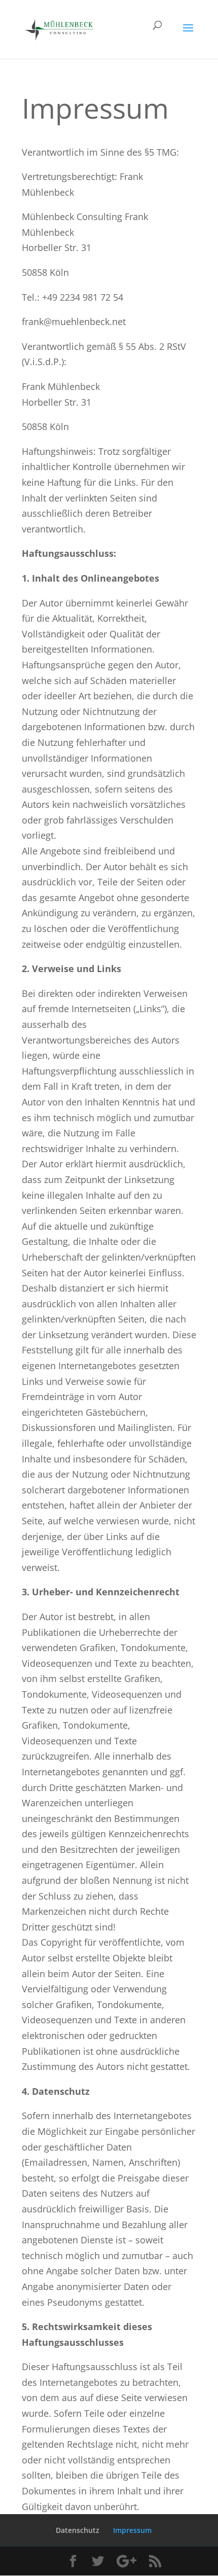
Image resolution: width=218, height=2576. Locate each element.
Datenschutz (78, 2530)
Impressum (132, 2530)
